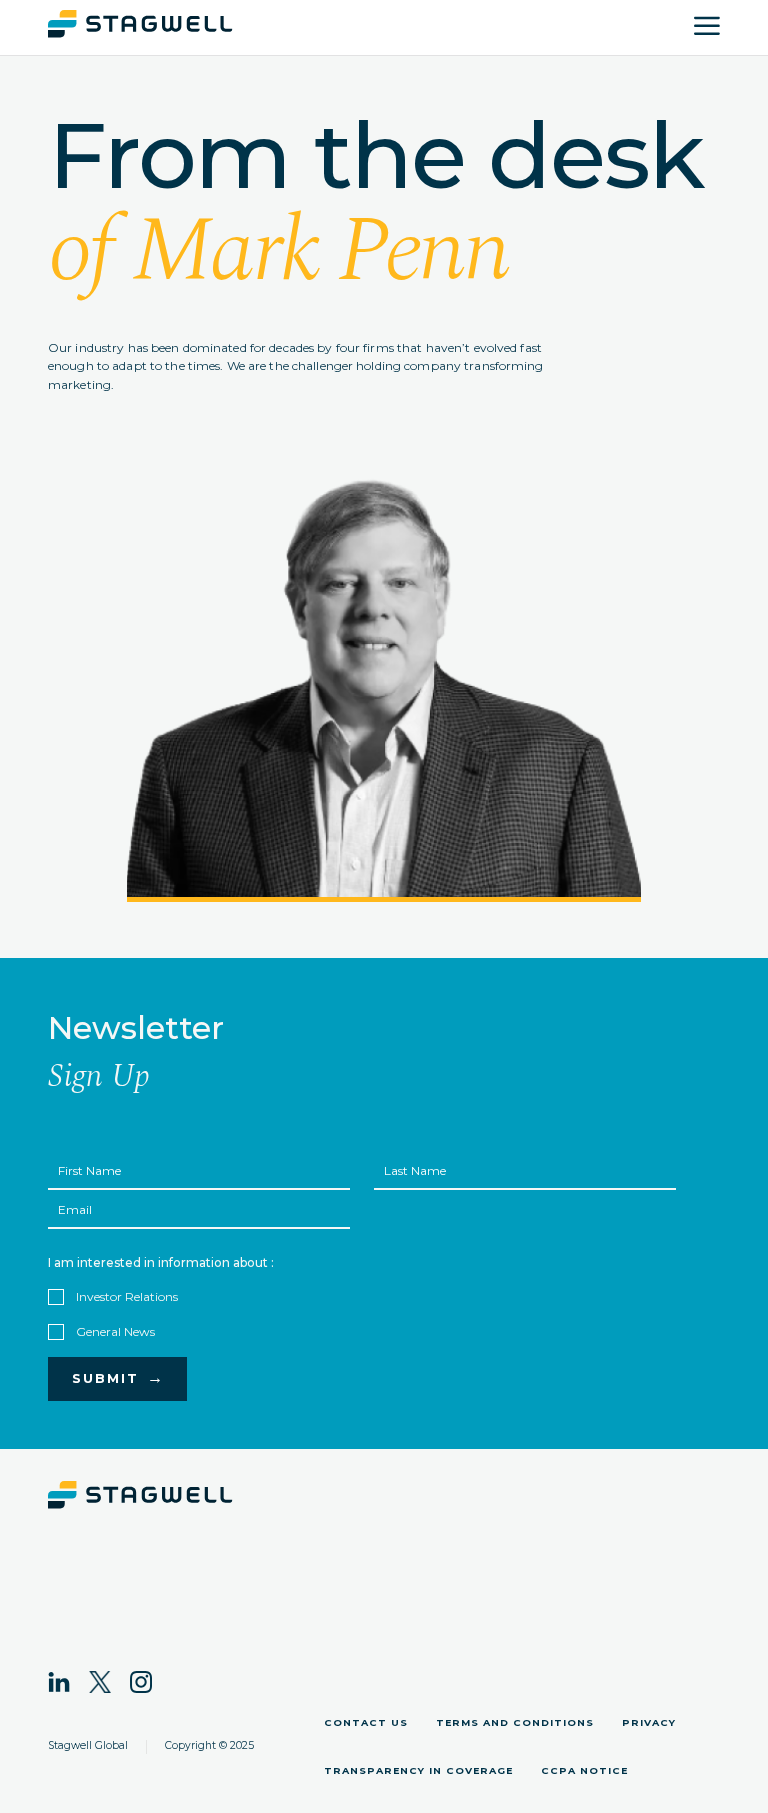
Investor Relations (127, 1296)
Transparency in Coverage (418, 1770)
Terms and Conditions (515, 1722)
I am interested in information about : (161, 1262)
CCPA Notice (584, 1770)
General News (115, 1331)
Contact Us (366, 1722)
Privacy (649, 1722)
